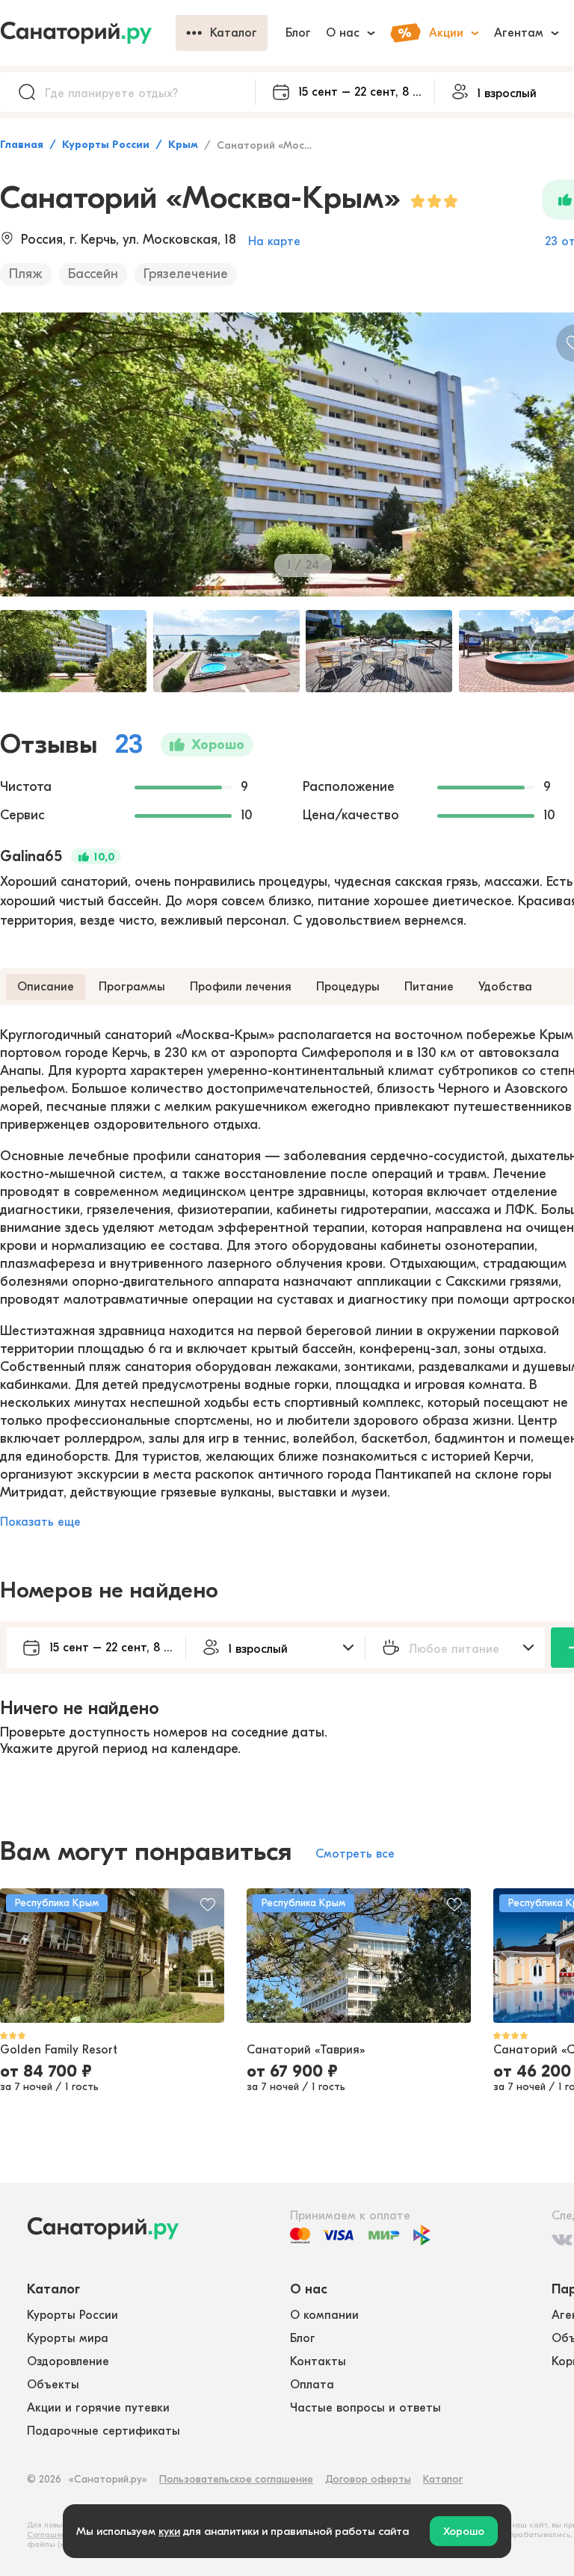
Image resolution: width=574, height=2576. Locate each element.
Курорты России (106, 145)
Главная (22, 145)
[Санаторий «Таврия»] (359, 1956)
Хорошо (464, 2531)
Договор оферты (368, 2479)
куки (169, 2531)
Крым (183, 145)
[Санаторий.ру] (88, 33)
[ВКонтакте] (562, 2240)
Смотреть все (355, 1854)
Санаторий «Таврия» (306, 2050)
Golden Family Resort (59, 2050)
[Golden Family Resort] (112, 1956)
